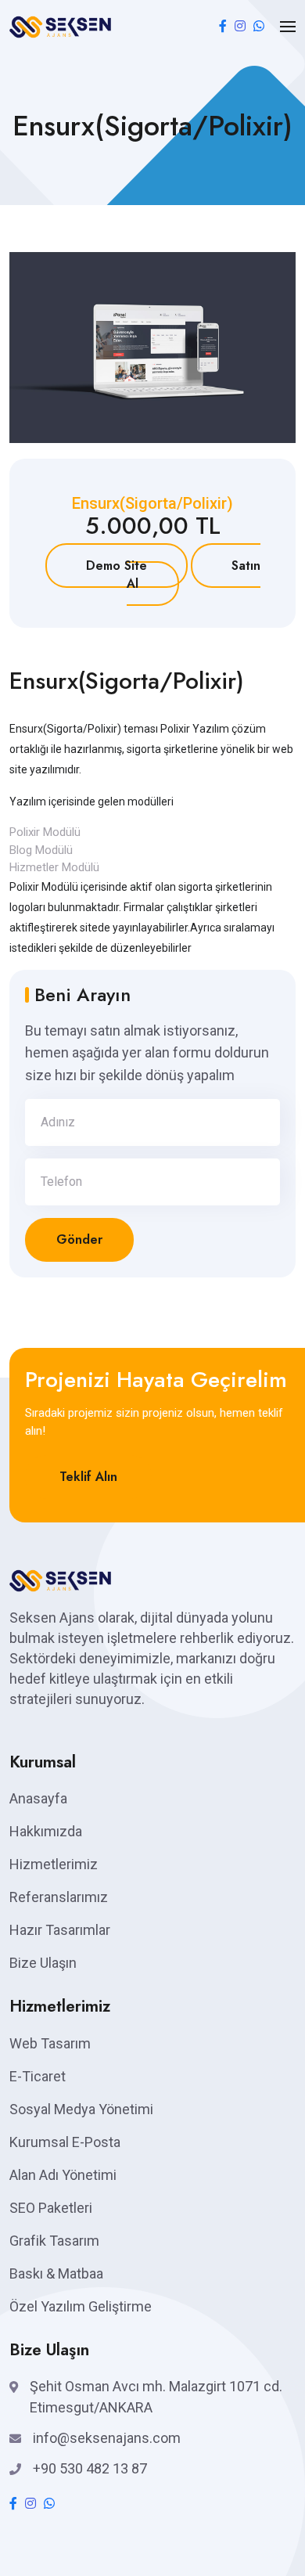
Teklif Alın (88, 1477)
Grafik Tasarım (54, 2241)
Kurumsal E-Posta (65, 2142)
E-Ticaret (38, 2076)
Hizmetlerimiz (54, 1864)
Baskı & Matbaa (56, 2273)
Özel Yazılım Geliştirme (81, 2306)
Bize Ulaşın (43, 1963)
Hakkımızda (46, 1831)
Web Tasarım (50, 2043)
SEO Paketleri (51, 2208)
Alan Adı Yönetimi (63, 2175)
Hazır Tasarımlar (60, 1930)
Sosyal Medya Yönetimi (81, 2109)
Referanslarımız (59, 1897)
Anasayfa (38, 1798)
